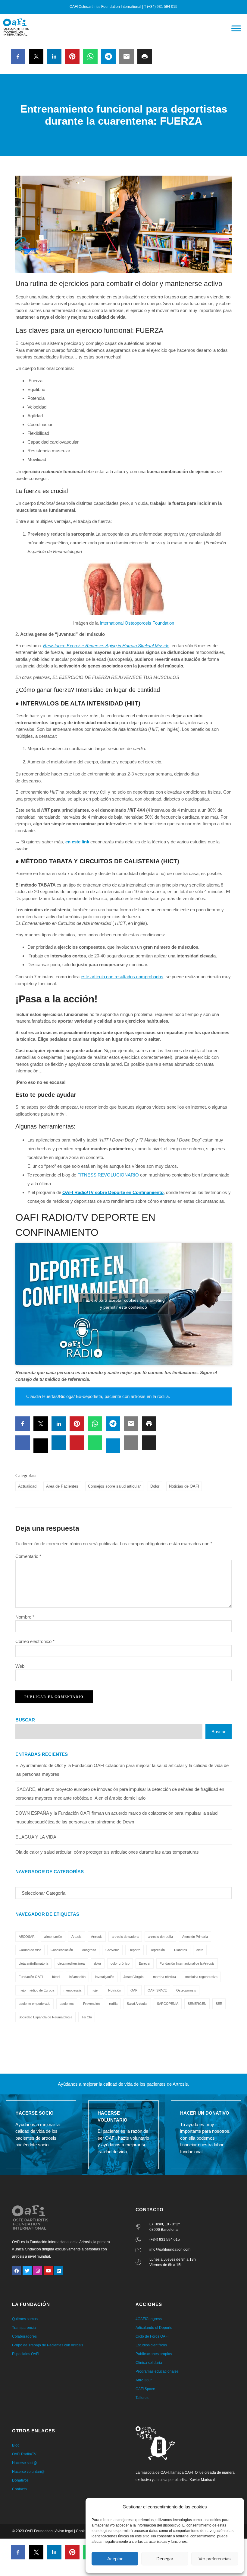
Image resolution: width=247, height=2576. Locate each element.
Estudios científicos (151, 2345)
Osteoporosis (186, 1990)
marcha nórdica (164, 1977)
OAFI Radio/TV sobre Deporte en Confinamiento (113, 1192)
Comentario (28, 1556)
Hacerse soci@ (25, 2463)
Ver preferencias (215, 2559)
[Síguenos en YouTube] (48, 2271)
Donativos (20, 2480)
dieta (200, 1950)
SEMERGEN (197, 2004)
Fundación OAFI (31, 1977)
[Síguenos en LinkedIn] (59, 2271)
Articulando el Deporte (154, 2328)
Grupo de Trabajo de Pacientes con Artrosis (48, 2345)
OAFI (134, 1990)
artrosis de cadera (125, 1937)
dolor (98, 1963)
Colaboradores (24, 2336)
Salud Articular (137, 2004)
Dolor (155, 1486)
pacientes (67, 2004)
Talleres (142, 2398)
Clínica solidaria (149, 2363)
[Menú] (236, 28)
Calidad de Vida (30, 1950)
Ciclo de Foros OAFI (152, 2336)
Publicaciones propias (154, 2354)
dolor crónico (120, 1963)
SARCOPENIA (168, 2004)
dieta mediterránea (71, 1963)
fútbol (56, 1977)
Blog (16, 2445)
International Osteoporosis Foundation (137, 623)
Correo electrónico (35, 1641)
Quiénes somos (25, 2319)
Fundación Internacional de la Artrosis (187, 1963)
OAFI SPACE (157, 1990)
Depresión (157, 1950)
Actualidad (27, 1486)
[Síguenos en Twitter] (27, 2271)
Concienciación (62, 1950)
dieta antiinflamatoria (33, 1963)
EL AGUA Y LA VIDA (36, 1837)
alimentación (53, 1937)
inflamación (77, 1977)
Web (20, 1666)
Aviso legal (64, 2531)
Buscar (25, 1720)
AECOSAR (27, 1937)
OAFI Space (145, 2389)
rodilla (113, 2004)
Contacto (19, 2489)
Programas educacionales (157, 2371)
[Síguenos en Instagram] (38, 2271)
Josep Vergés (134, 1977)
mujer (95, 1990)
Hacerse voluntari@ (28, 2472)
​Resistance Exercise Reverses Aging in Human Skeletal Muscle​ (106, 646)
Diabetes (181, 1950)
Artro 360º (144, 2380)
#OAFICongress (149, 2319)
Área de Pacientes (62, 1486)
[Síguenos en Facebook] (17, 2271)
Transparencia (24, 2328)
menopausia (72, 1990)
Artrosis (97, 1937)
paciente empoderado (34, 2004)
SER (219, 2004)
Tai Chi (87, 2017)
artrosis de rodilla (160, 1937)
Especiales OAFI (26, 2354)
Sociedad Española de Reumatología (45, 2017)
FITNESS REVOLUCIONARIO (108, 1175)
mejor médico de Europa (36, 1990)
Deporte (134, 1950)
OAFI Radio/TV (24, 2454)
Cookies (83, 2531)
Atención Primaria (195, 1937)
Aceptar (115, 2559)
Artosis (77, 1937)
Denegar (165, 2559)
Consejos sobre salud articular (114, 1486)
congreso (89, 1950)
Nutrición (115, 1990)
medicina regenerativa (201, 1977)
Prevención (91, 2004)
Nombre (25, 1617)
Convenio (112, 1950)
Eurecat (145, 1963)
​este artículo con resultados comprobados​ (122, 977)
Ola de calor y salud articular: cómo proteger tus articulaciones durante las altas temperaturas (107, 1852)
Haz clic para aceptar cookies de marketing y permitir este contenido (124, 1304)
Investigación (105, 1977)
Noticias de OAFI (184, 1486)
